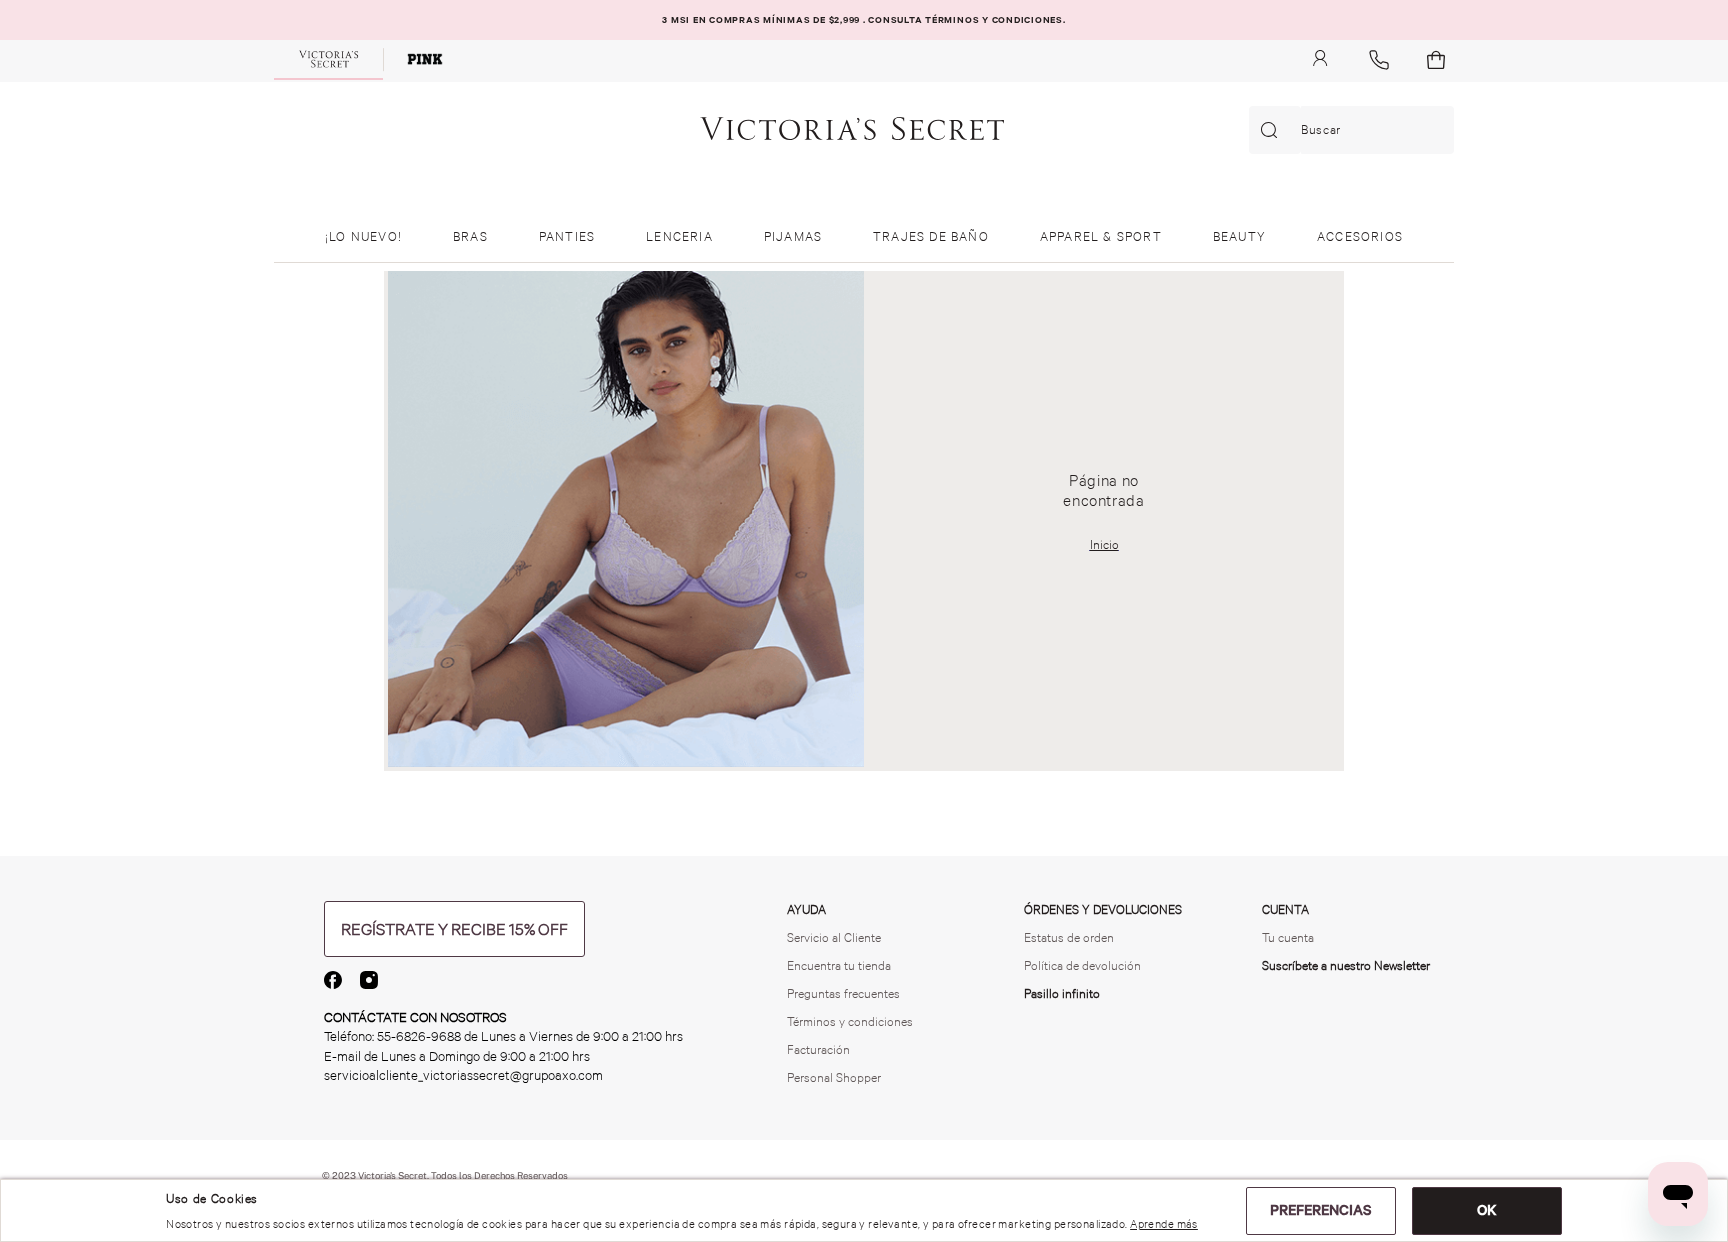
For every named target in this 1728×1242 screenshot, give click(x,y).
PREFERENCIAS (1321, 1210)
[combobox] (1351, 130)
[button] (454, 929)
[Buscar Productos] (1273, 130)
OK (1487, 1210)
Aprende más (1164, 1224)
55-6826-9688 (419, 1036)
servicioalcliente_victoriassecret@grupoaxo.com (463, 1075)
